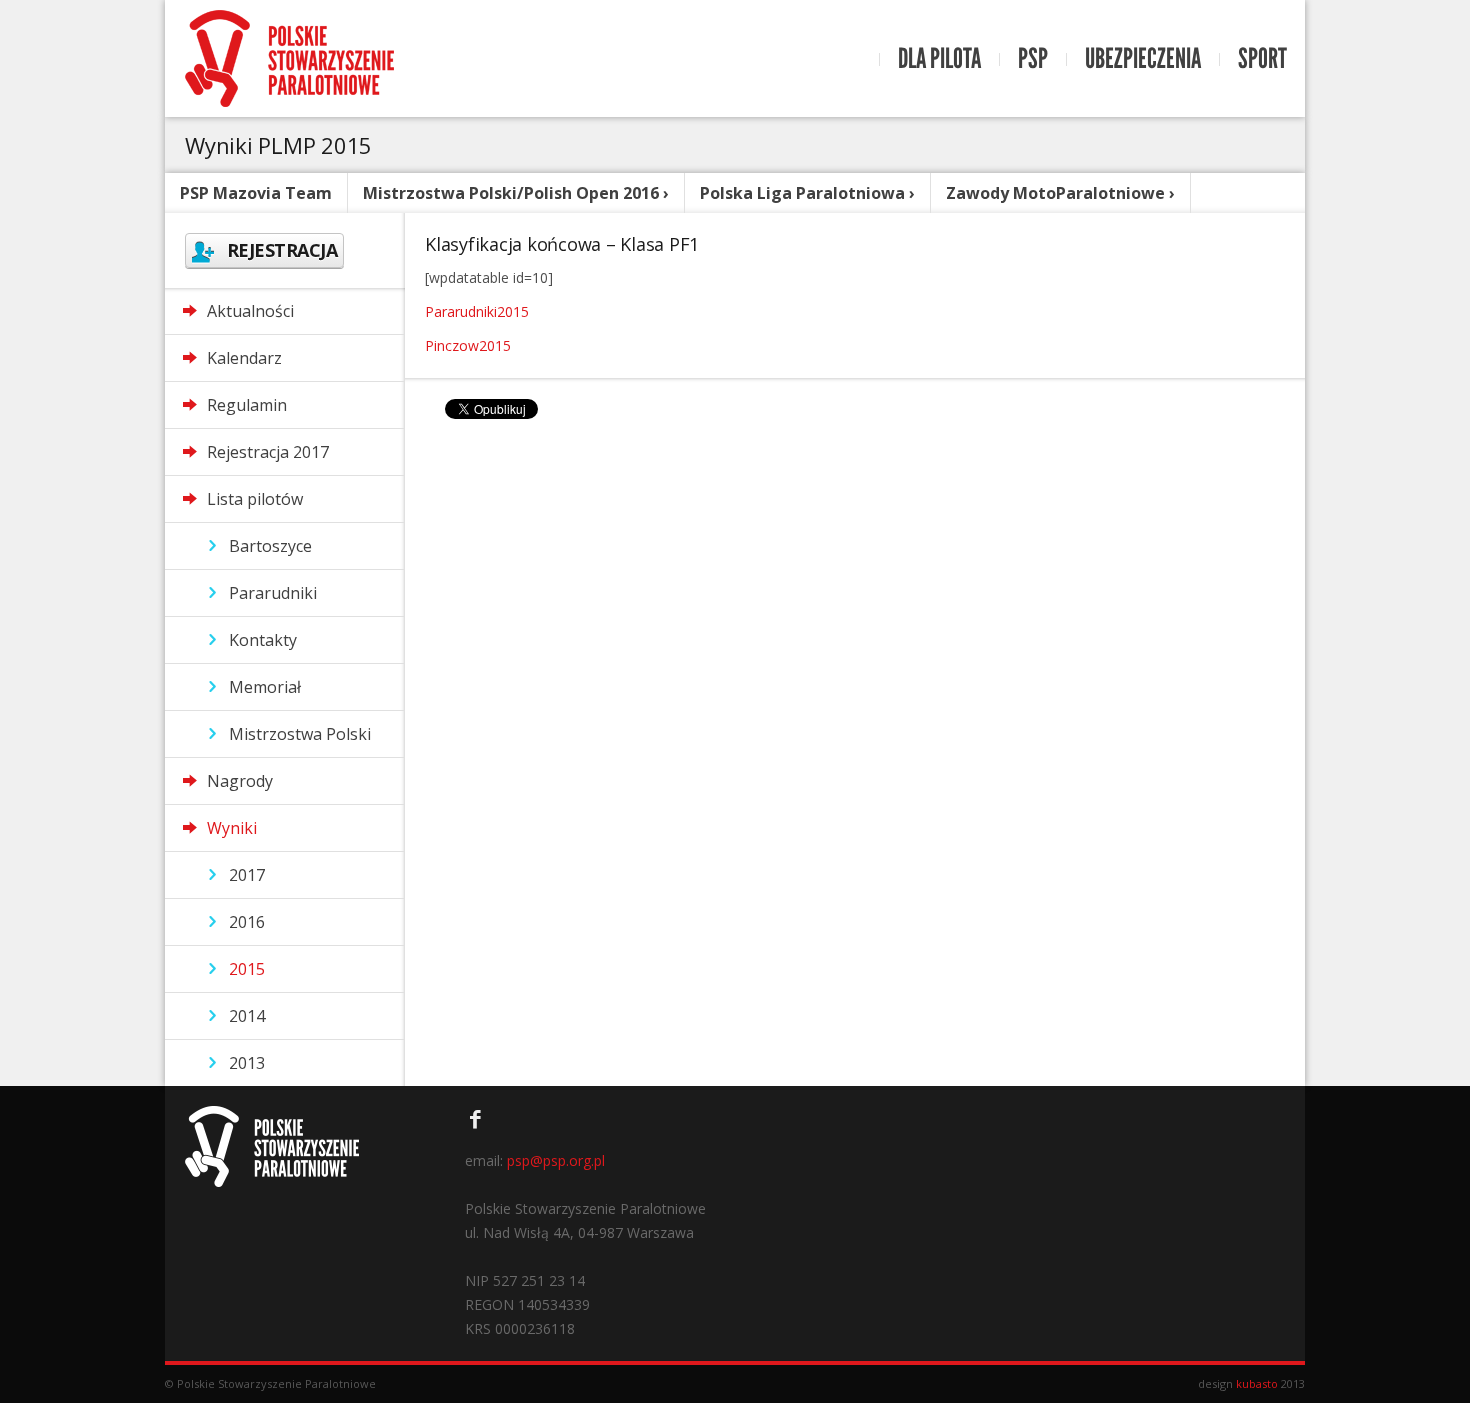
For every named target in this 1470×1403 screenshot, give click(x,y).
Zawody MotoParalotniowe (1055, 193)
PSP (1033, 59)
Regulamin (247, 405)
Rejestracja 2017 (268, 452)
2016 (247, 922)
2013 (247, 1063)
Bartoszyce (270, 546)
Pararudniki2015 (477, 311)
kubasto (1257, 1383)
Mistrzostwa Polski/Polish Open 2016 (511, 193)
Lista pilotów (255, 499)
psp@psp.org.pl (556, 1160)
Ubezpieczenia (1143, 59)
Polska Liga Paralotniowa (802, 193)
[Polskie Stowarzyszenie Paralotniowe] (289, 58)
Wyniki (232, 828)
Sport (1262, 59)
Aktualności (250, 311)
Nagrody (240, 781)
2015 (247, 969)
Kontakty (263, 640)
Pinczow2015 (468, 345)
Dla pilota (939, 59)
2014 (247, 1016)
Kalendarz (244, 358)
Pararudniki (273, 593)
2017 (247, 875)
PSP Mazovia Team (256, 193)
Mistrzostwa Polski (300, 734)
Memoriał (265, 687)
